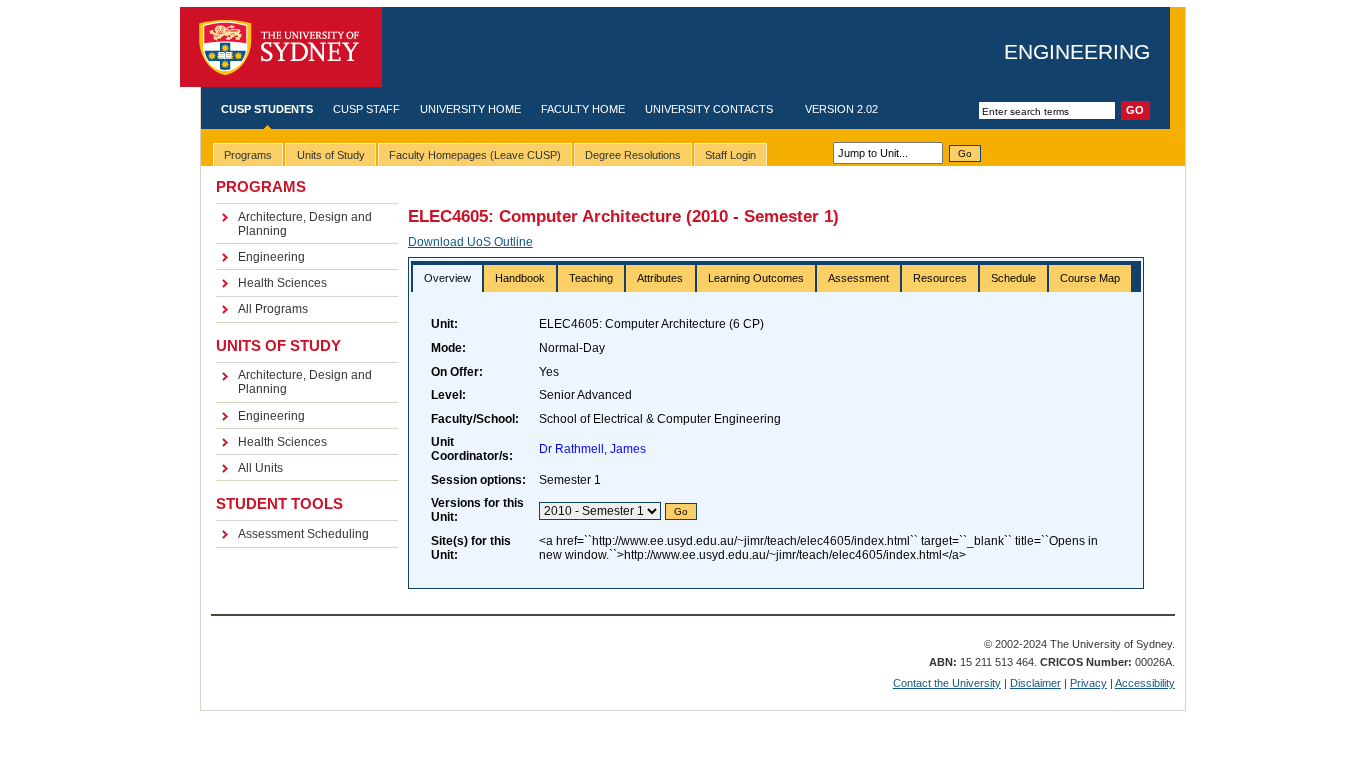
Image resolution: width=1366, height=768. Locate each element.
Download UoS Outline (470, 242)
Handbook (520, 278)
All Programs (273, 309)
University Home (470, 109)
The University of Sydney (281, 47)
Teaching (591, 278)
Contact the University (947, 683)
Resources (940, 278)
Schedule (1013, 278)
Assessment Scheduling (303, 534)
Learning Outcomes (756, 278)
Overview (447, 278)
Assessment (858, 278)
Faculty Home (583, 109)
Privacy (1088, 683)
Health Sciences (282, 283)
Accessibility (1145, 683)
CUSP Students (267, 109)
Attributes (660, 278)
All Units (260, 468)
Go (965, 153)
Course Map (1090, 278)
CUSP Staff (366, 109)
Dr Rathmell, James (592, 449)
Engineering (1077, 51)
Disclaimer (1035, 683)
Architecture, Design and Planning (305, 224)
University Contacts (709, 109)
